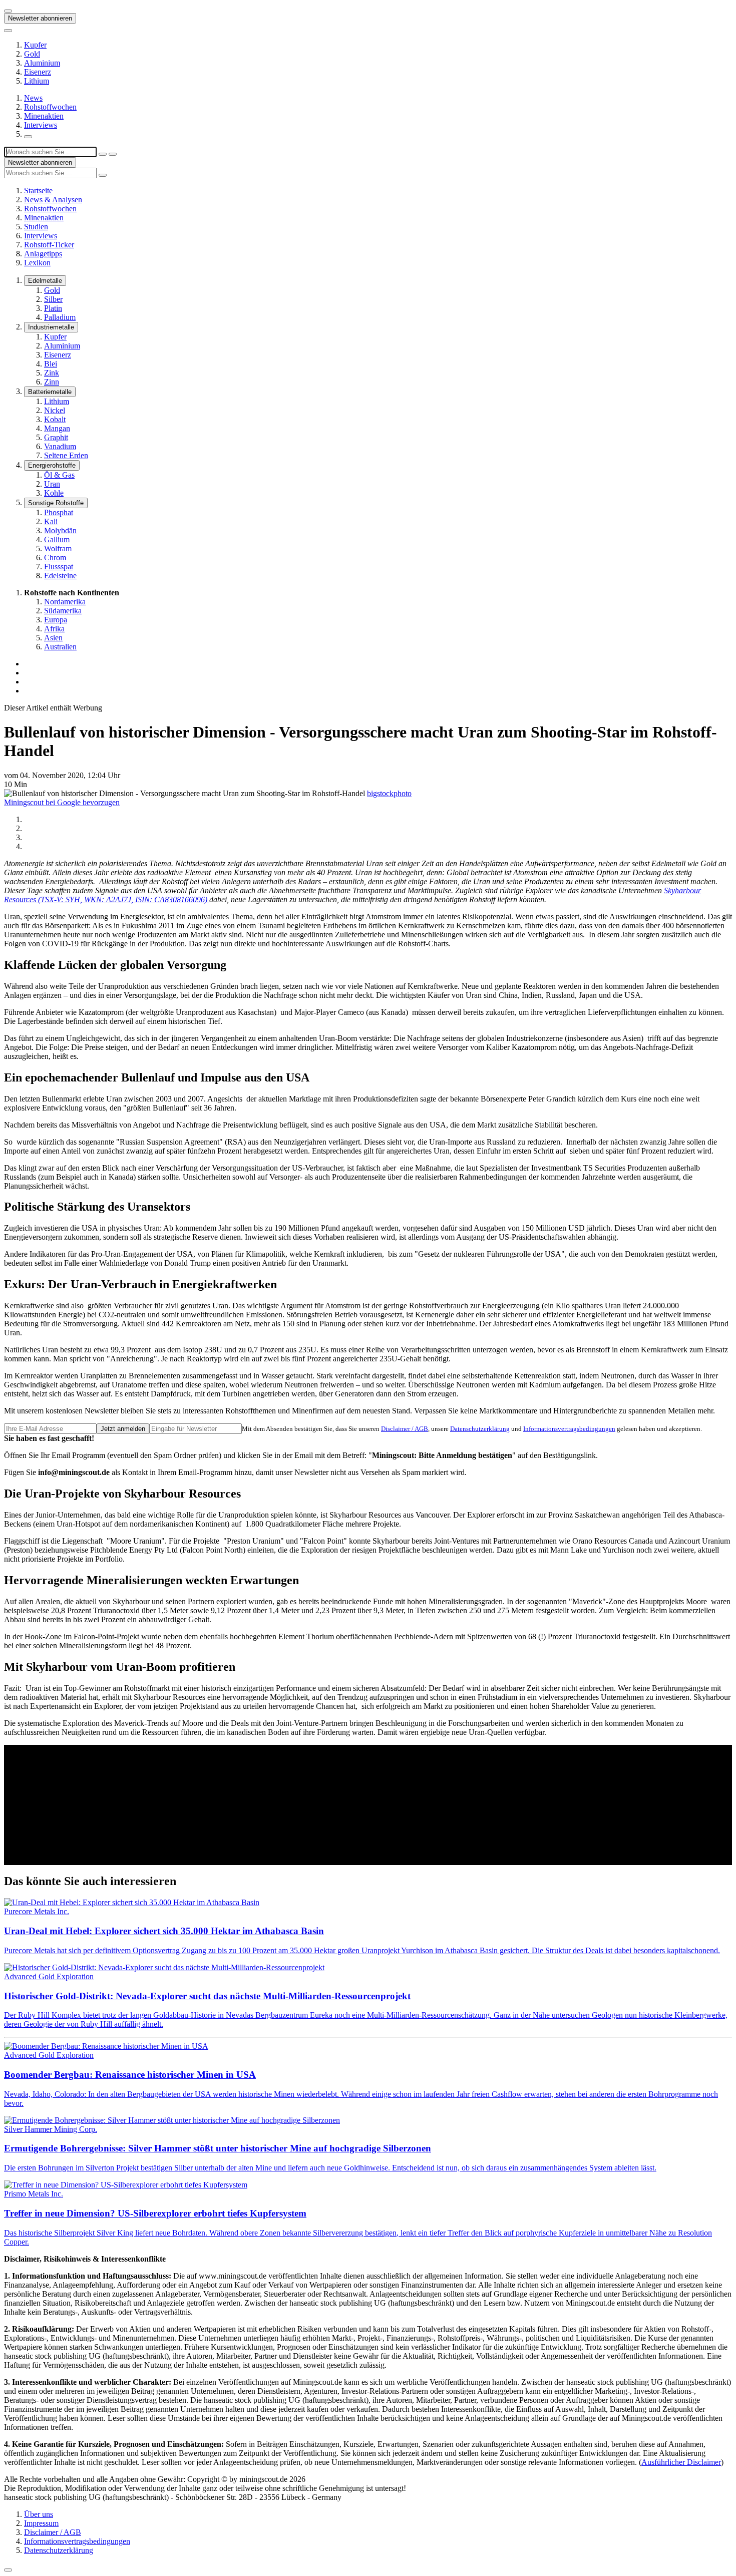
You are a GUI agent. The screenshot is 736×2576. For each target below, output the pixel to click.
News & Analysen (53, 200)
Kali (51, 521)
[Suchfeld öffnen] (28, 137)
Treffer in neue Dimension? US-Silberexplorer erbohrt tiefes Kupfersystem (155, 2213)
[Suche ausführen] (113, 154)
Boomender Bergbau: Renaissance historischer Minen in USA (130, 2075)
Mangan (57, 428)
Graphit (56, 437)
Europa (56, 620)
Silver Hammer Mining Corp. (51, 2129)
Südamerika (63, 611)
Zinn (52, 382)
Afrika (54, 629)
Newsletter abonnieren (40, 18)
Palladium (60, 317)
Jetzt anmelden (123, 1429)
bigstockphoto (389, 793)
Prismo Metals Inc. (34, 2194)
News (33, 98)
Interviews (41, 125)
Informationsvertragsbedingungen (569, 1429)
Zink (52, 373)
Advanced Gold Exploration (49, 1976)
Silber (53, 299)
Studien (36, 227)
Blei (51, 364)
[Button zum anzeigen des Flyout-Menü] (8, 11)
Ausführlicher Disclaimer (681, 2462)
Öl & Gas (59, 475)
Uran (52, 484)
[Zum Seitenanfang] (8, 2570)
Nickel (55, 410)
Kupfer (35, 45)
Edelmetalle (45, 281)
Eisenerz (38, 72)
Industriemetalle (51, 327)
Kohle (54, 493)
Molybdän (60, 530)
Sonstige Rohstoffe (56, 503)
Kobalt (55, 419)
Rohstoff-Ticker (49, 245)
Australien (60, 647)
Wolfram (58, 548)
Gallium (57, 539)
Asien (53, 638)
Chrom (55, 558)
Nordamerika (65, 602)
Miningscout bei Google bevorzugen (62, 802)
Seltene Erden (66, 455)
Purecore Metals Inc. (37, 1911)
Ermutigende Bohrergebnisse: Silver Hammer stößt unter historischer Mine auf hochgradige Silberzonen (218, 2148)
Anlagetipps (43, 254)
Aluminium (42, 63)
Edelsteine (60, 576)
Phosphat (59, 512)
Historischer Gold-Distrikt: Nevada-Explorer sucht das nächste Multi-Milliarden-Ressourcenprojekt (207, 1996)
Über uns (39, 2514)
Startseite (38, 191)
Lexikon (37, 263)
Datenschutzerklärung (480, 1429)
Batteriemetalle (50, 392)
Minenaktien (44, 116)
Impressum (41, 2523)
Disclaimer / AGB (405, 1429)
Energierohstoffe (52, 465)
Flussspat (59, 567)
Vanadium (60, 446)
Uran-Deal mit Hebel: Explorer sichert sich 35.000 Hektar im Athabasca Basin (164, 1931)
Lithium (37, 81)
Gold (32, 54)
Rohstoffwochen (50, 107)
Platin (53, 308)
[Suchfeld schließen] (103, 154)
